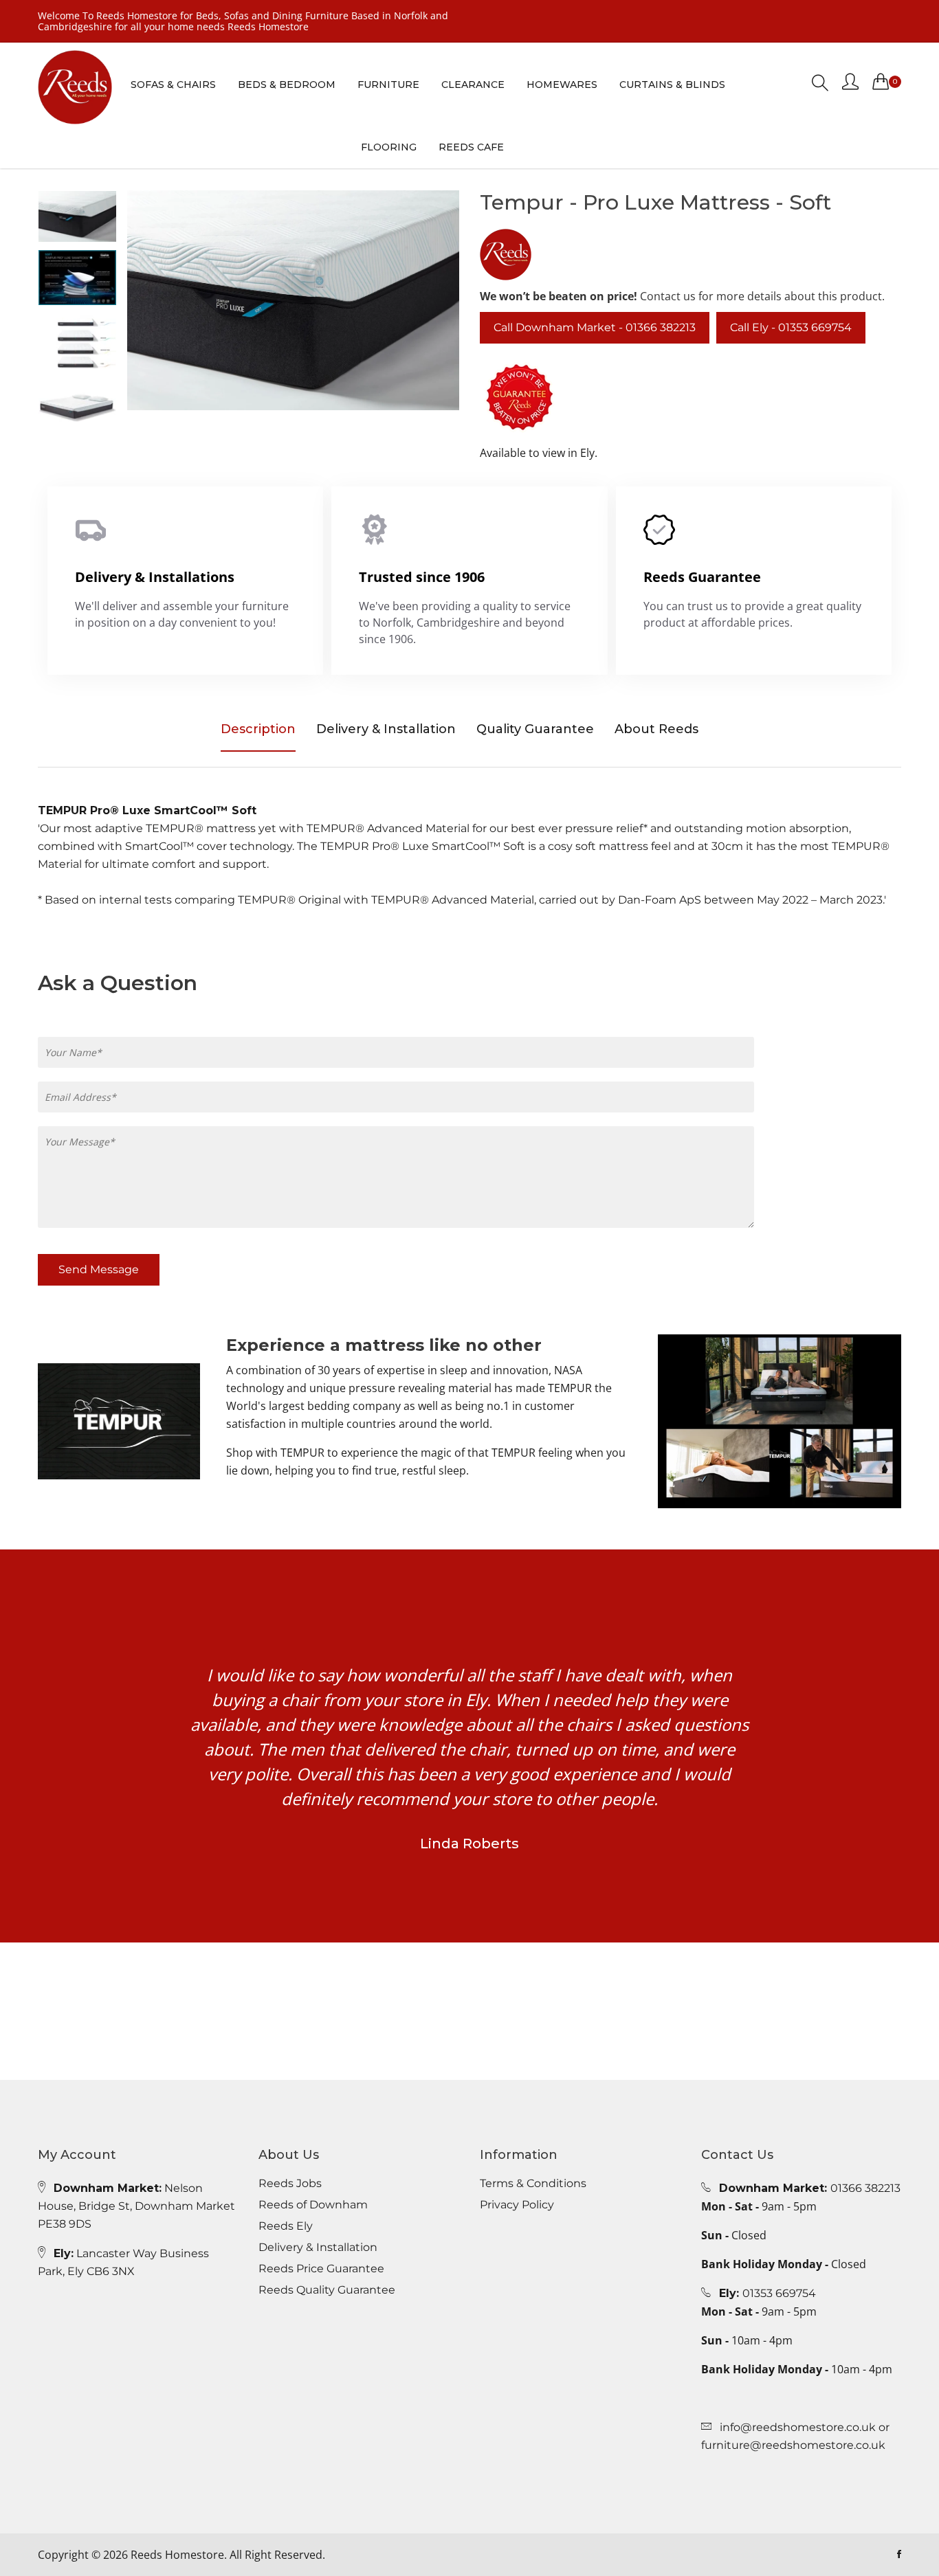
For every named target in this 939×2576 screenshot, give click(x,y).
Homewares (562, 85)
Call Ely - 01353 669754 (791, 327)
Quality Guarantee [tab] (535, 729)
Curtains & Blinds (672, 85)
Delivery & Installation (318, 2248)
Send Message (99, 1269)
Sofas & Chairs (173, 85)
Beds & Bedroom (287, 85)
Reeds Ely (286, 2226)
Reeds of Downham (313, 2205)
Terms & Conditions (533, 2184)
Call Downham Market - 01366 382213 (595, 327)
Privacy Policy (517, 2205)
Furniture (388, 85)
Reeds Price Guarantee (321, 2269)
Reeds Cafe (471, 147)
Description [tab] (258, 729)
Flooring (389, 147)
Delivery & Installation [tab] (386, 729)
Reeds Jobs (290, 2184)
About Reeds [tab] (656, 729)
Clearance (473, 85)
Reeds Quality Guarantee (327, 2290)
